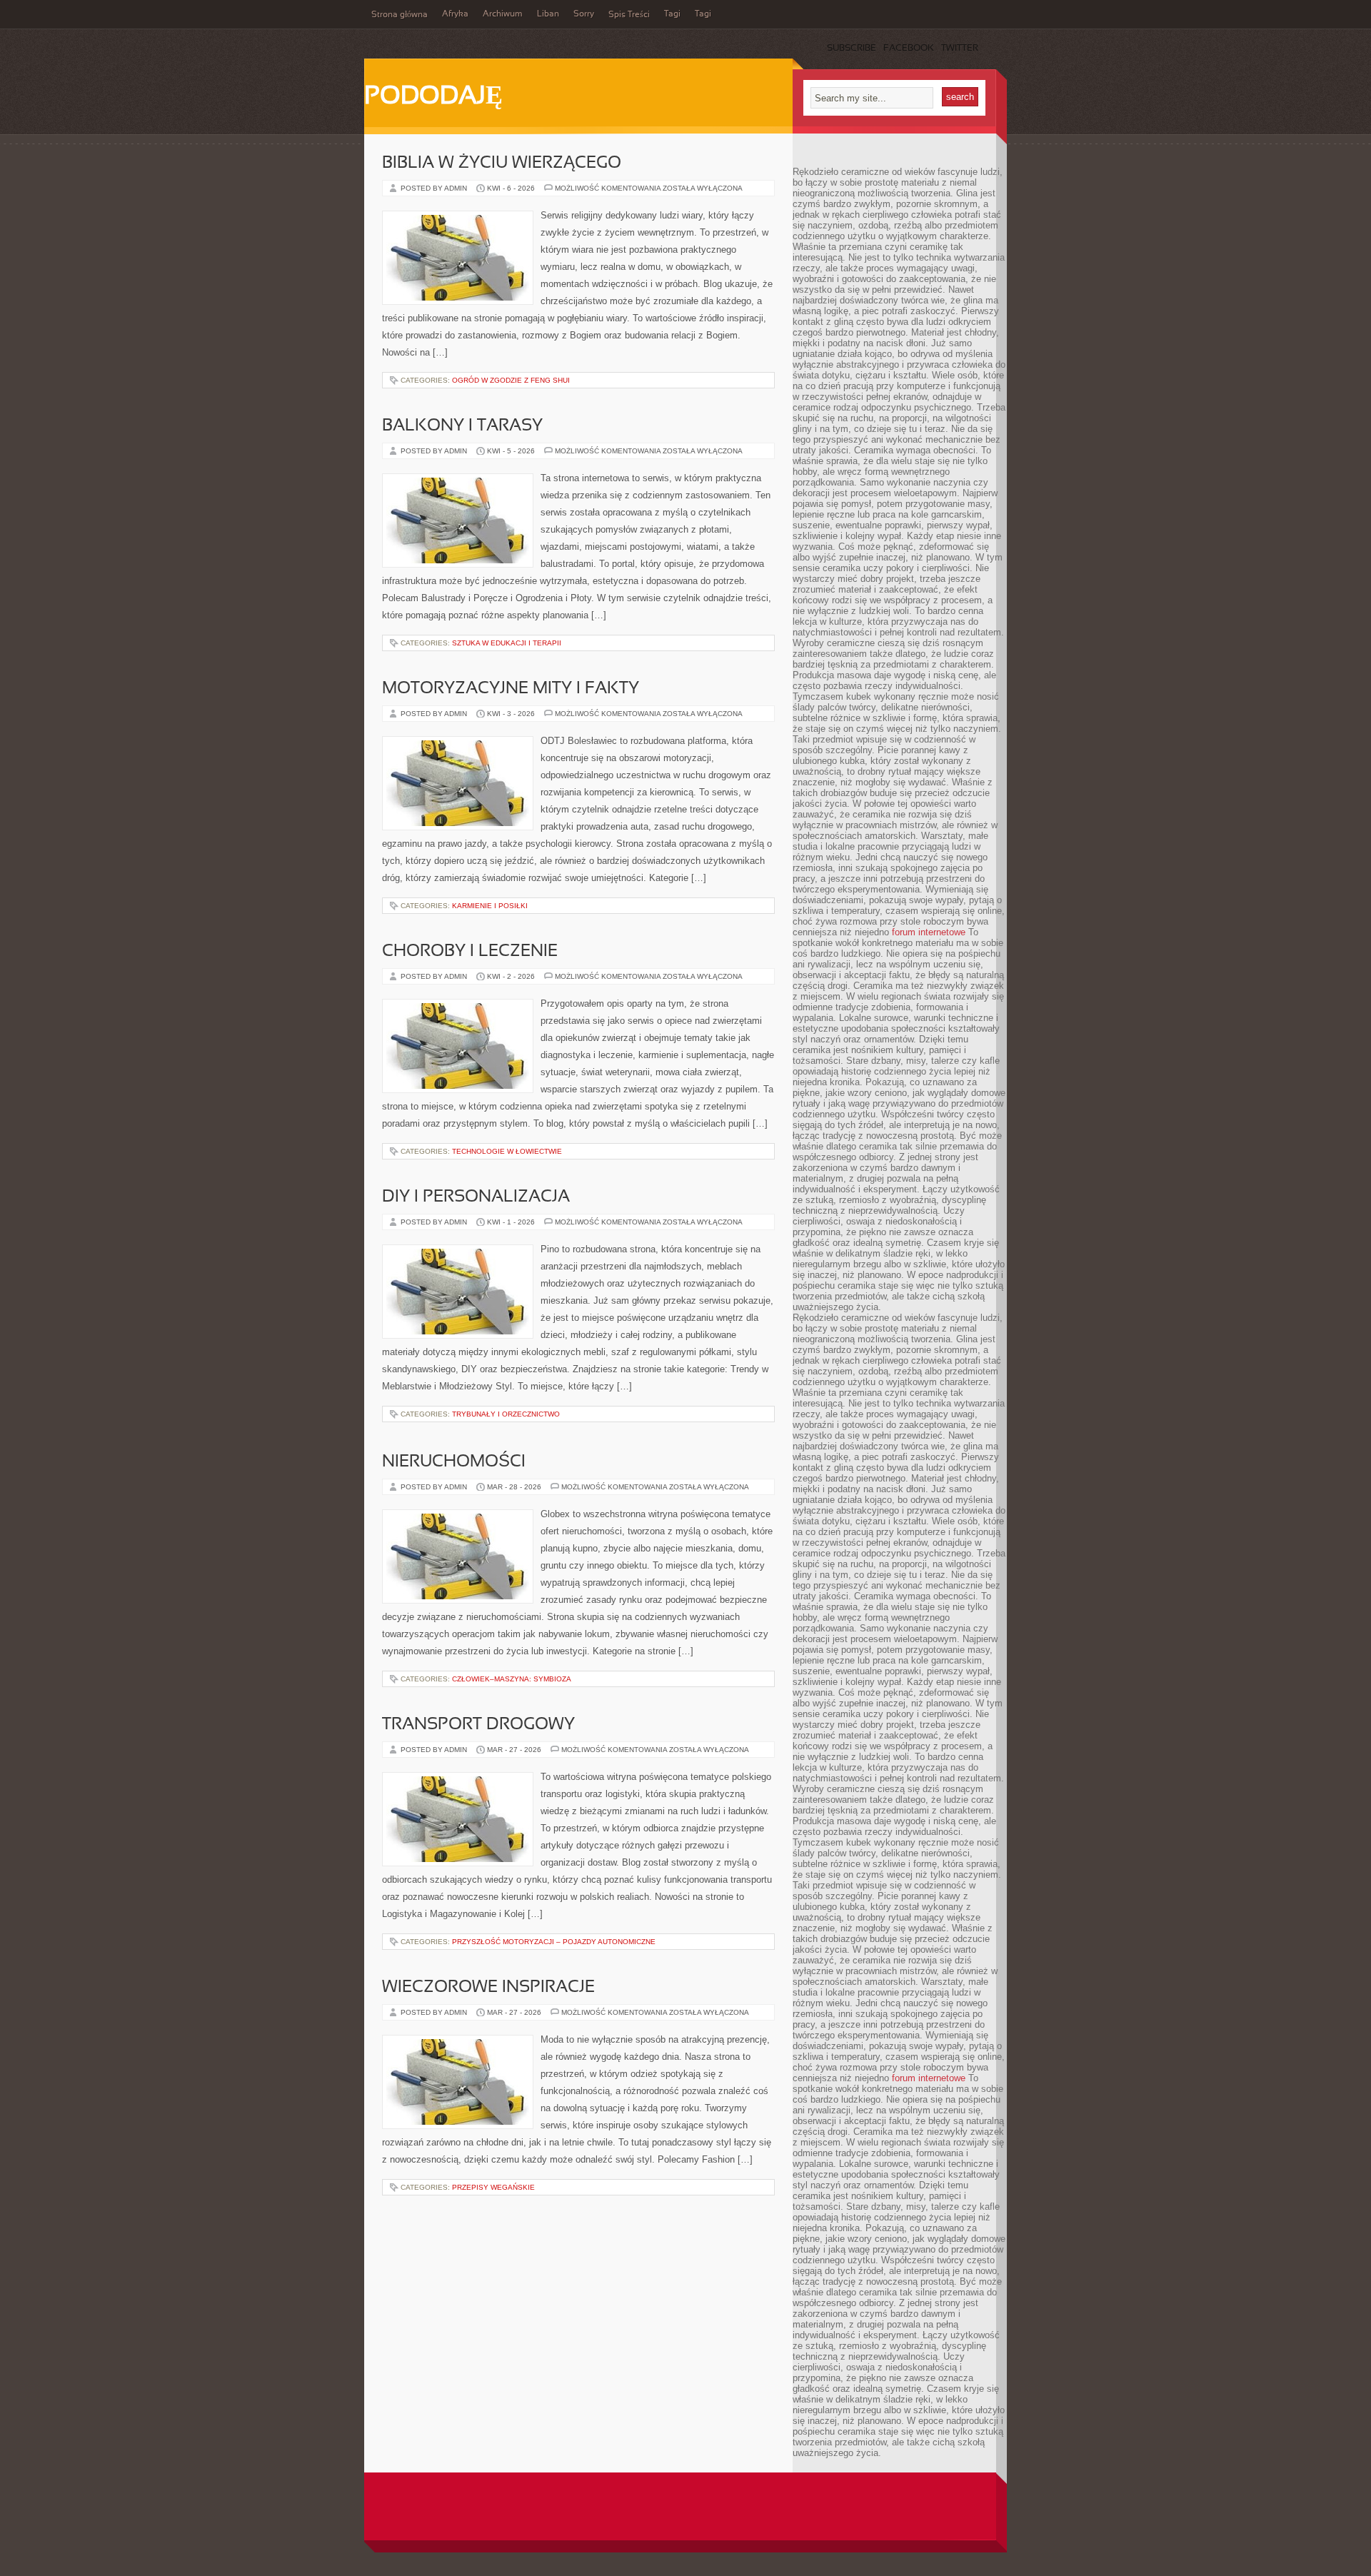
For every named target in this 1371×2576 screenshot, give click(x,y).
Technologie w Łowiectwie (507, 1151)
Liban (548, 14)
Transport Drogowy (478, 1725)
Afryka (455, 14)
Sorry (584, 14)
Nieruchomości (454, 1462)
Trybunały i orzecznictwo (506, 1414)
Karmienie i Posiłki (490, 906)
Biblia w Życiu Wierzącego (502, 163)
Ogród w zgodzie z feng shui (511, 380)
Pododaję (433, 97)
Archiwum (503, 14)
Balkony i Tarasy (462, 426)
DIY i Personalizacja (476, 1197)
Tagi (672, 14)
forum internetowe (929, 932)
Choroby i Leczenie (470, 952)
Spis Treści (629, 15)
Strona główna (400, 15)
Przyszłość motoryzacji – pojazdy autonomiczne (554, 1942)
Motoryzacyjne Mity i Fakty (511, 689)
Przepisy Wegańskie (493, 2187)
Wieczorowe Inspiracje (488, 1988)
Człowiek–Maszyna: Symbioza (512, 1679)
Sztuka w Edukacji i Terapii (507, 643)
